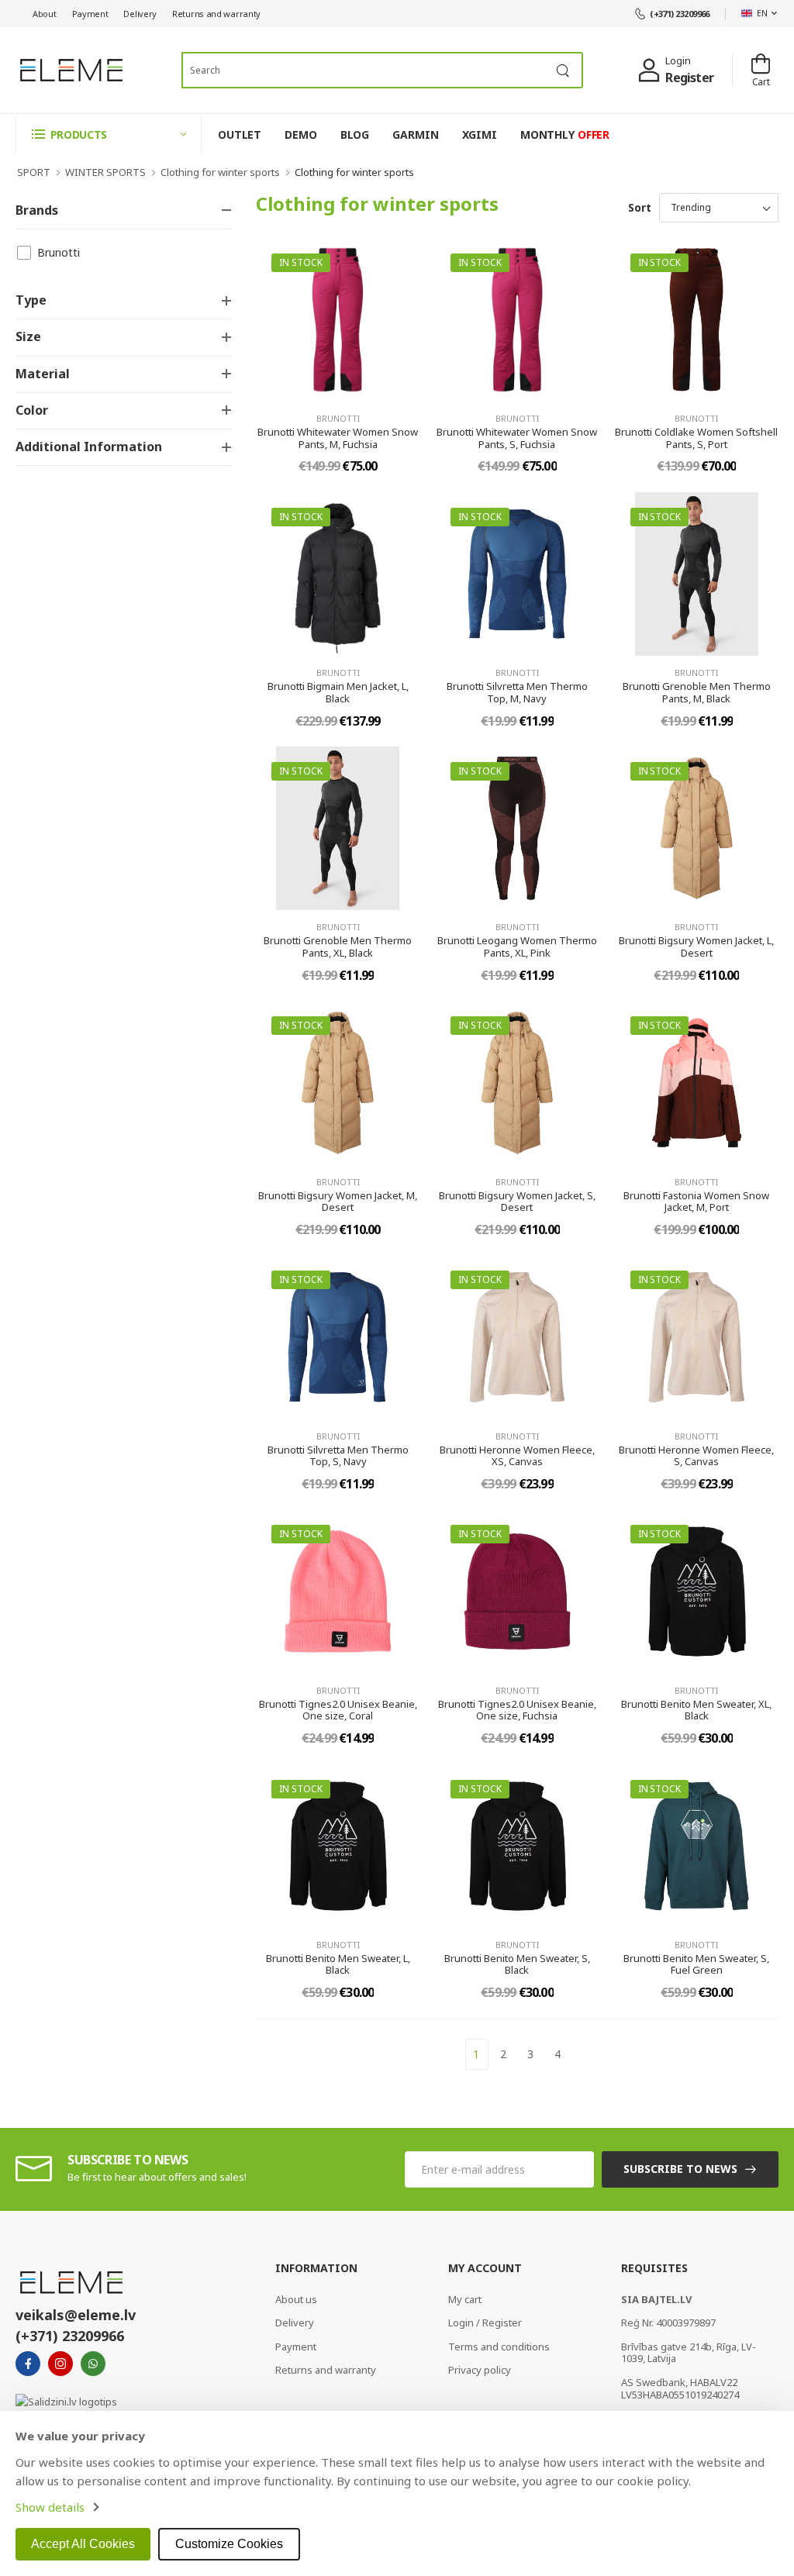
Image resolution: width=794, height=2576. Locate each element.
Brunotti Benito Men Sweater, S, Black (517, 1964)
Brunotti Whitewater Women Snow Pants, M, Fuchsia (338, 438)
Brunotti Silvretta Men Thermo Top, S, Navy (338, 1456)
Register (689, 78)
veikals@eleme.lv (76, 2315)
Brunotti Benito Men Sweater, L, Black (338, 1964)
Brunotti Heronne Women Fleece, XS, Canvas (517, 1456)
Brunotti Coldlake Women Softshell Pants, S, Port (696, 438)
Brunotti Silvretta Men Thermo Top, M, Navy (517, 692)
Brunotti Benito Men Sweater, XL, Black (696, 1710)
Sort (640, 207)
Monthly (565, 134)
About (45, 14)
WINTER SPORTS (105, 172)
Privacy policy (480, 2370)
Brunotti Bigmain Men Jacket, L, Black (338, 692)
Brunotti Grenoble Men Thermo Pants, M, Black (697, 692)
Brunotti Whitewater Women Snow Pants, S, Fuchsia (517, 438)
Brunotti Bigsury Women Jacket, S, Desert (517, 1202)
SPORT (34, 172)
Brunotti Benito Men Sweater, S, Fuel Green (696, 1964)
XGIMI (480, 134)
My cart (465, 2299)
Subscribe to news (680, 2169)
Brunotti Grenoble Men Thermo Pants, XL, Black (338, 947)
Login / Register (485, 2323)
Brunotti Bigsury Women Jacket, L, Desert (696, 947)
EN (762, 13)
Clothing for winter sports (220, 172)
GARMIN (415, 134)
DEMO (301, 134)
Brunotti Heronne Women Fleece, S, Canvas (696, 1456)
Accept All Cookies (83, 2544)
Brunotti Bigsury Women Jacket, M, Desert (338, 1202)
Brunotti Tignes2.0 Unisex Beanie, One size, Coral (338, 1710)
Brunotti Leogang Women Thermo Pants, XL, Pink (517, 947)
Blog (355, 134)
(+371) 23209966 (680, 14)
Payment (90, 14)
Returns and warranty (216, 14)
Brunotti (59, 252)
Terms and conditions (499, 2347)
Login (678, 60)
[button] (109, 134)
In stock (301, 262)
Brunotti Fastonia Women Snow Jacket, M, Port (696, 1202)
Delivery (140, 14)
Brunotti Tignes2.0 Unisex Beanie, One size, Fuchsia (517, 1710)
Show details (50, 2507)
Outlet (240, 134)
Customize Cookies (229, 2544)
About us (296, 2299)
